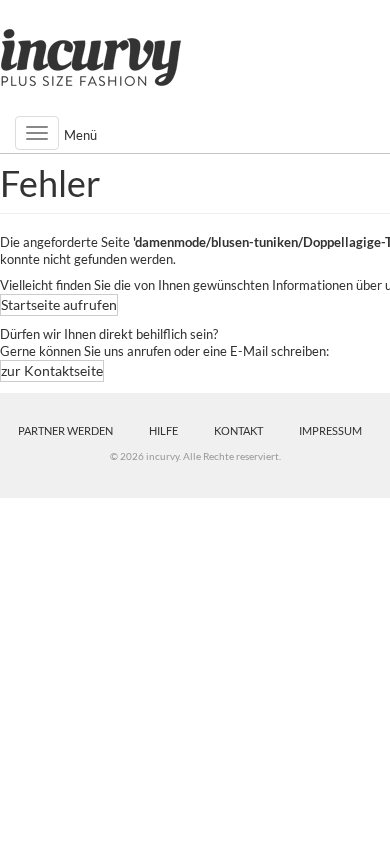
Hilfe (163, 430)
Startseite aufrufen (59, 304)
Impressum (330, 430)
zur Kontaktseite (52, 370)
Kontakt (238, 430)
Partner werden (65, 430)
